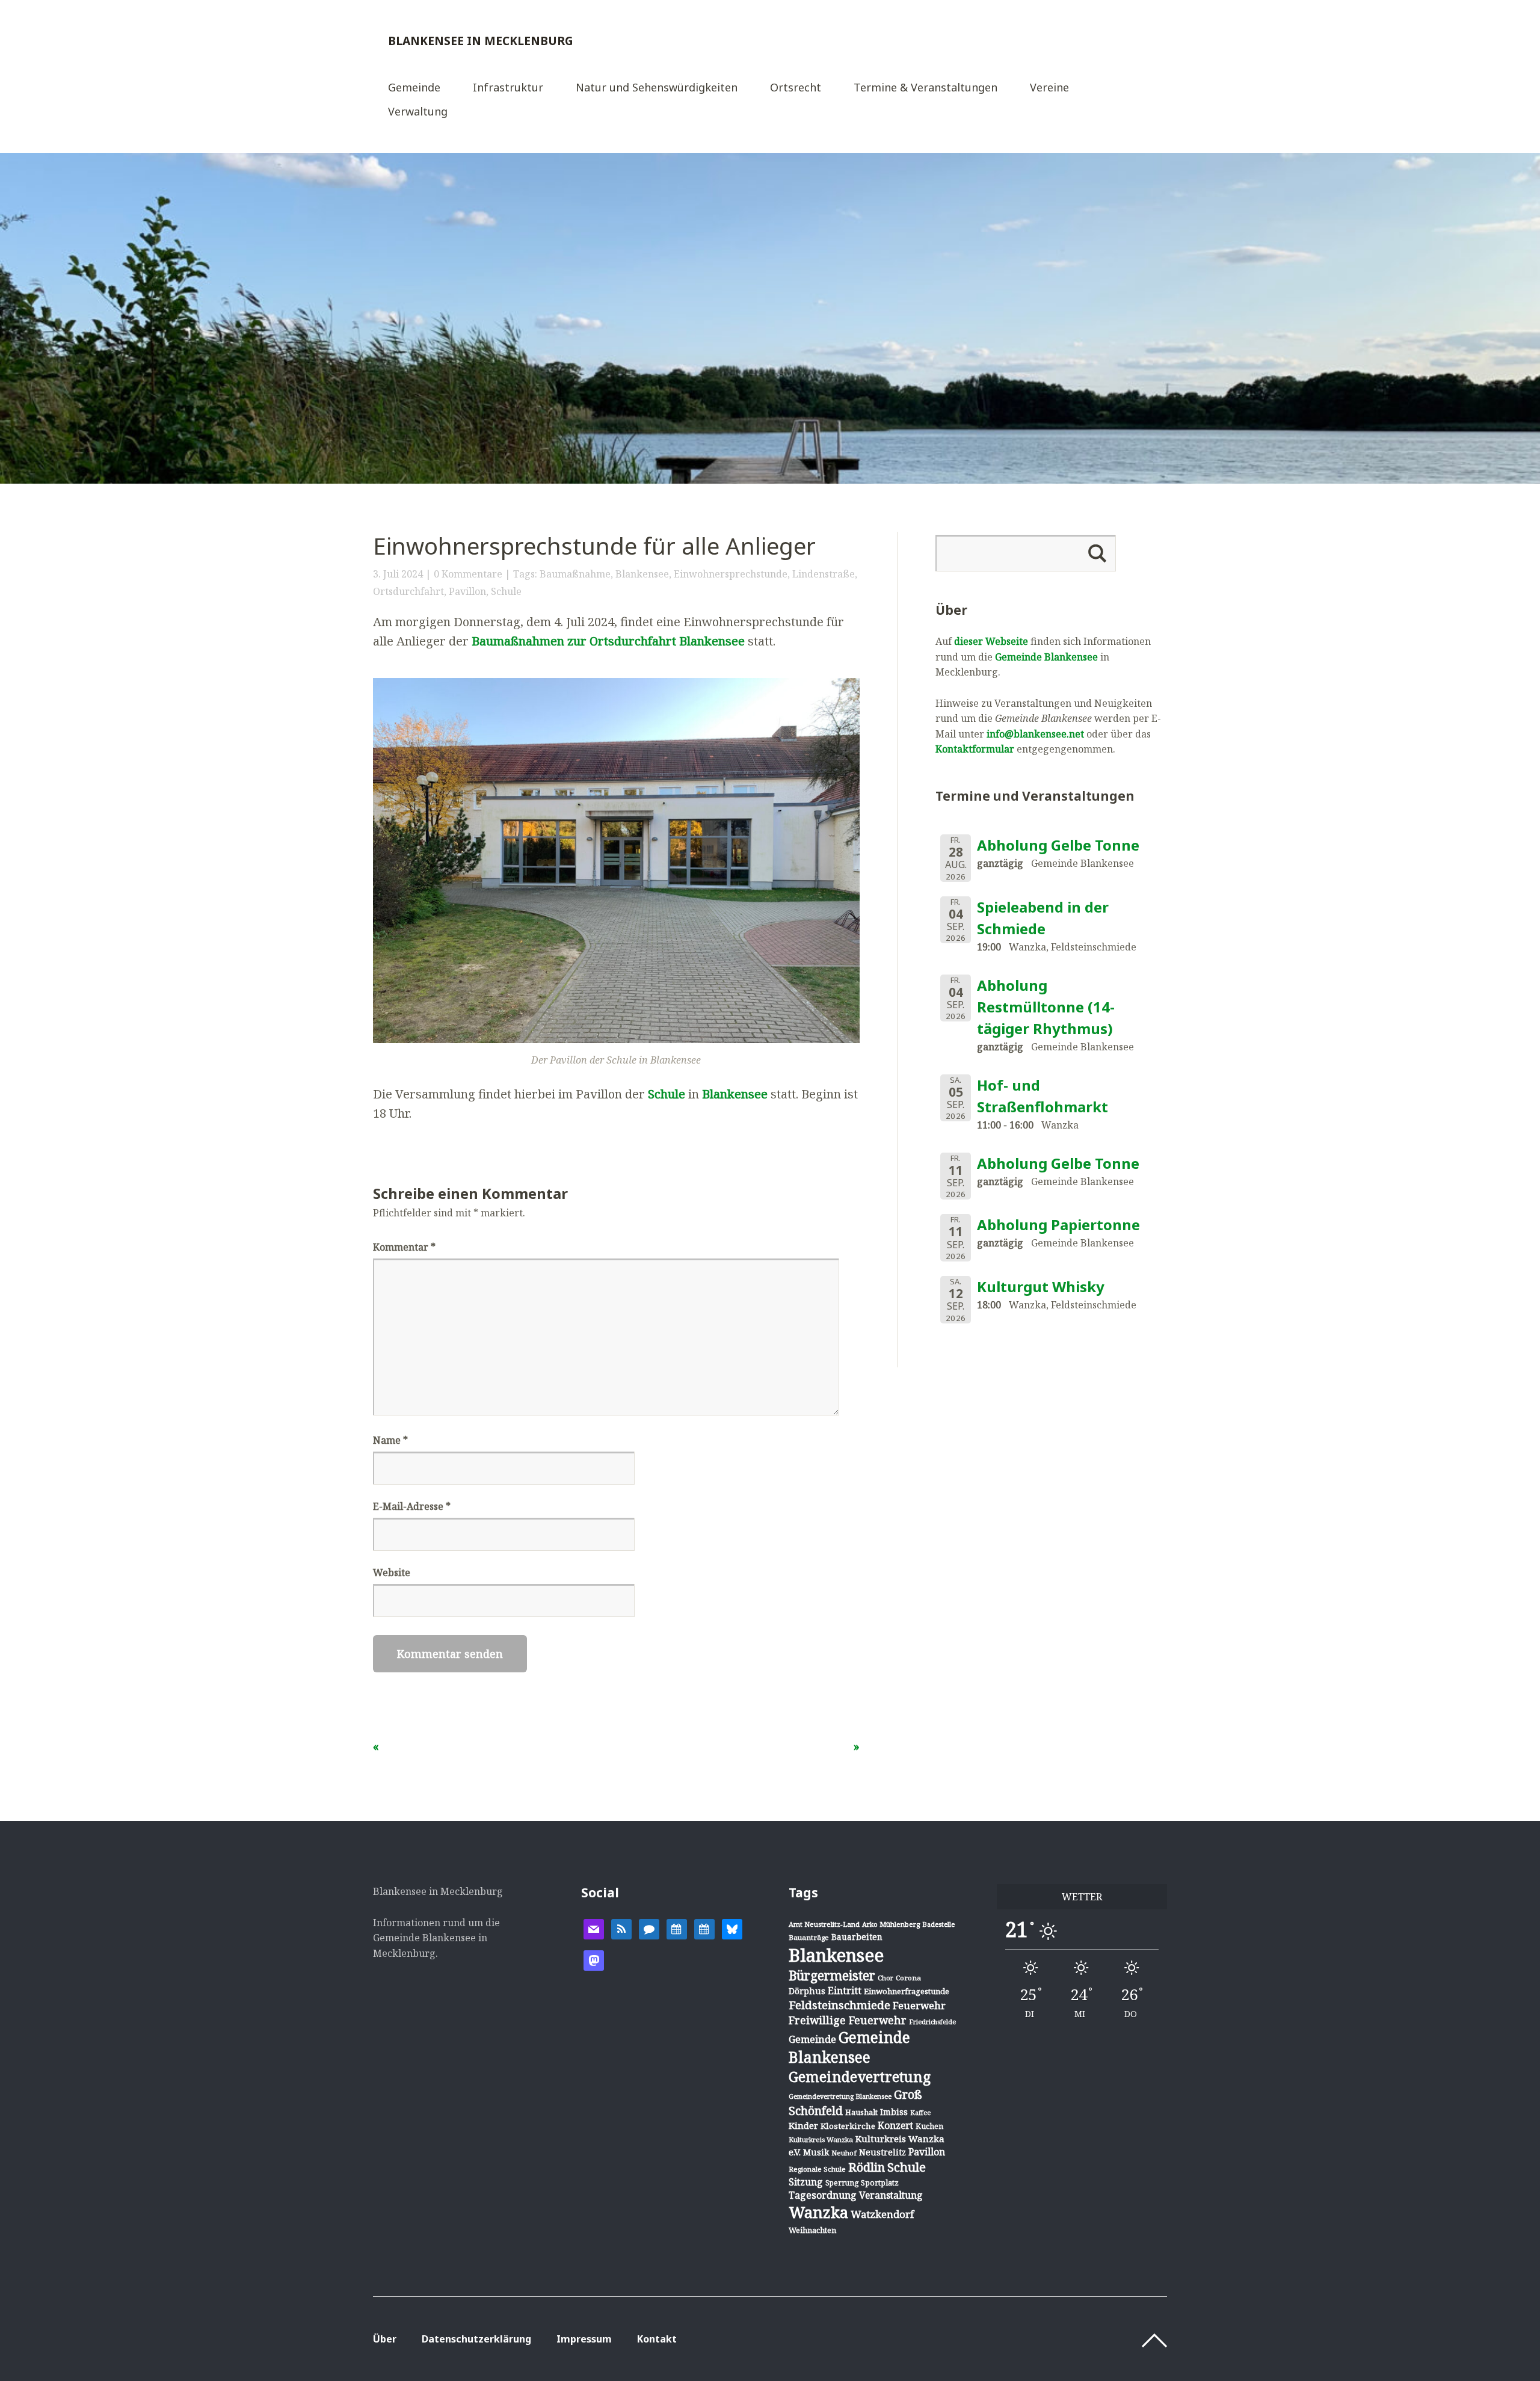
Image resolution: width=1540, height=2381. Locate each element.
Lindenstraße (824, 574)
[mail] (594, 1929)
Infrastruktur (508, 88)
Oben (1154, 2341)
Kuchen (929, 2126)
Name (390, 1440)
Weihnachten (812, 2230)
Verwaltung (418, 112)
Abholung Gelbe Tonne (1058, 845)
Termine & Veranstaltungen (926, 88)
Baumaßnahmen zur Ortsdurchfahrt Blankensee (608, 641)
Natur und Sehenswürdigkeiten (657, 88)
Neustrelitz (882, 2152)
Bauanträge (809, 1937)
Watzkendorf (882, 2214)
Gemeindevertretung (860, 2077)
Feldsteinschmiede (839, 2005)
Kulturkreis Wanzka (821, 2139)
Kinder (803, 2125)
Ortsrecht (796, 88)
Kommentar (404, 1247)
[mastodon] (594, 1960)
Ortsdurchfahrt (408, 591)
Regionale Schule (817, 2169)
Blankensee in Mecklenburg (481, 41)
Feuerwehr (919, 2005)
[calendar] (677, 1929)
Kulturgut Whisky (1041, 1286)
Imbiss (894, 2112)
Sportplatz (880, 2182)
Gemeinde (414, 88)
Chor (885, 1978)
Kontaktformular (975, 749)
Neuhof (844, 2153)
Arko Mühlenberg (891, 1924)
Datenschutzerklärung (476, 2339)
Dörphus (807, 1991)
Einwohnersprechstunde (731, 574)
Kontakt (657, 2339)
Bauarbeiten (857, 1937)
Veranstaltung (891, 2195)
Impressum (584, 2339)
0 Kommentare (468, 574)
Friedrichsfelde (932, 2022)
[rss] (621, 1929)
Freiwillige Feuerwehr (848, 2020)
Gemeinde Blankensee (1046, 657)
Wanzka (818, 2212)
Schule (506, 591)
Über (385, 2339)
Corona (908, 1978)
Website (392, 1572)
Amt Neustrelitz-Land (824, 1924)
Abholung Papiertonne (1058, 1224)
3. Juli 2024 (398, 574)
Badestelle (938, 1924)
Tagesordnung (823, 2195)
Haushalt (861, 2112)
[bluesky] (732, 1929)
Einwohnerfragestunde (907, 1991)
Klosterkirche (848, 2126)
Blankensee (642, 574)
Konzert (895, 2125)
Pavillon (467, 591)
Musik (816, 2152)
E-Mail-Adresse (412, 1506)
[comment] (649, 1929)
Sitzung (806, 2182)
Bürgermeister (832, 1976)
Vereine (1049, 88)
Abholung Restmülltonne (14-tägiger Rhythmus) (1046, 1007)
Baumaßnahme (575, 574)
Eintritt (845, 1991)
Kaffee (920, 2113)
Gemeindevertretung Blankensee (840, 2096)
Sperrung (842, 2183)
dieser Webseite (991, 641)
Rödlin (867, 2167)
